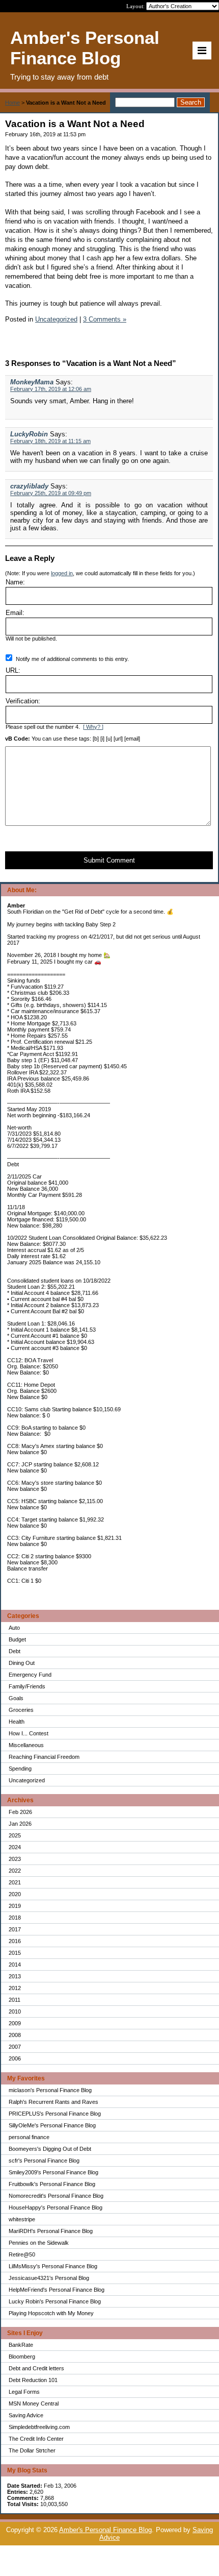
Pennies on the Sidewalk (39, 2243)
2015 (15, 1953)
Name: (15, 582)
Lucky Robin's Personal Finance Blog (55, 2301)
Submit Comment (109, 860)
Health (17, 1722)
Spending (20, 1769)
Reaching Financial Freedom (44, 1757)
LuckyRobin (29, 434)
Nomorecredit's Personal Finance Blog (56, 2196)
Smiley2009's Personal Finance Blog (53, 2172)
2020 (15, 1894)
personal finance (29, 2137)
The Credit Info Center (36, 2439)
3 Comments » (105, 319)
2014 (15, 1965)
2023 (15, 1859)
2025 (15, 1835)
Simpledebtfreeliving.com (39, 2427)
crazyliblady (29, 486)
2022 (15, 1871)
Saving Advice (26, 2415)
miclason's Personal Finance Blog (50, 2090)
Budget (17, 1639)
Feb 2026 (20, 1812)
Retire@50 (22, 2254)
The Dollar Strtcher (32, 2450)
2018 (15, 1918)
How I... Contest (29, 1733)
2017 (15, 1929)
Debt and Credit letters (36, 2368)
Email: (15, 613)
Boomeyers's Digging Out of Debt (50, 2149)
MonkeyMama (32, 382)
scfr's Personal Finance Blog (44, 2161)
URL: (13, 670)
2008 (15, 2035)
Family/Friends (27, 1686)
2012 (15, 1988)
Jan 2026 (20, 1824)
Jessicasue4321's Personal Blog (49, 2278)
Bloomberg (22, 2357)
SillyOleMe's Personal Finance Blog (52, 2125)
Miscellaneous (26, 1745)
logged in (62, 573)
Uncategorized (27, 1780)
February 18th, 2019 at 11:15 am (50, 441)
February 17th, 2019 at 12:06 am (51, 389)
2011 (15, 2000)
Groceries (21, 1710)
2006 (15, 2058)
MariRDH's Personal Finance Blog (51, 2231)
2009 (15, 2023)
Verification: (23, 701)
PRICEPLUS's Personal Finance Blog (55, 2114)
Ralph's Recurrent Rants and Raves (53, 2102)
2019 (15, 1906)
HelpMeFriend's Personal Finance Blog (57, 2290)
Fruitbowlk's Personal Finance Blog (52, 2184)
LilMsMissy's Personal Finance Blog (53, 2266)
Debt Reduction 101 (33, 2380)
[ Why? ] (93, 727)
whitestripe (22, 2219)
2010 (15, 2011)
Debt (15, 1651)
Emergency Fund (30, 1675)
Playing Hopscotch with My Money (51, 2313)
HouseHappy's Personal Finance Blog (56, 2207)
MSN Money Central (34, 2403)
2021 (15, 1882)
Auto (14, 1628)
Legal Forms (24, 2392)
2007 (15, 2047)
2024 (15, 1847)
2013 (15, 1976)
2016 (15, 1941)
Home (12, 103)
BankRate (21, 2345)
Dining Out (22, 1663)
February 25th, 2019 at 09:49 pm (51, 493)
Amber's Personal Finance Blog (105, 2530)
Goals (16, 1698)
